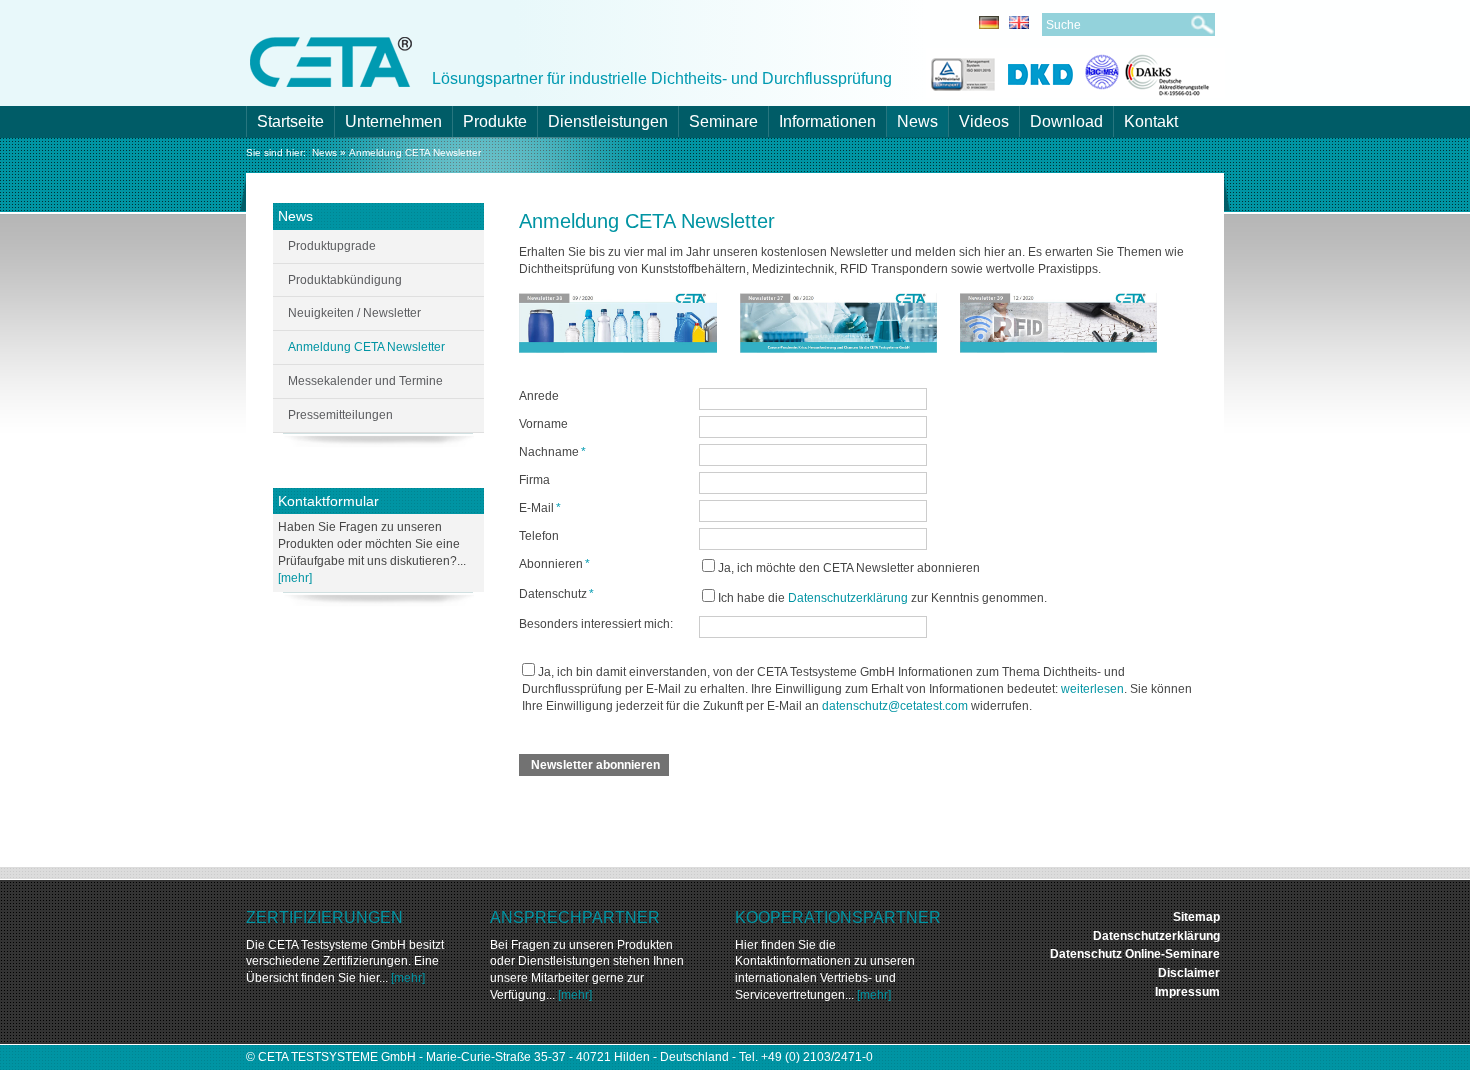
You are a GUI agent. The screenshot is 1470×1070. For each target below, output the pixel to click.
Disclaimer (1189, 973)
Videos (984, 121)
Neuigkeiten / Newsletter (354, 313)
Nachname (552, 452)
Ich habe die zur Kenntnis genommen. (882, 598)
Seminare (723, 121)
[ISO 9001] (960, 71)
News (917, 121)
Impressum (1187, 992)
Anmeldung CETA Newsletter (415, 152)
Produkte (495, 121)
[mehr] (295, 578)
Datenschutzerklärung (848, 598)
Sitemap (1196, 917)
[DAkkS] (1147, 71)
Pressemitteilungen (340, 415)
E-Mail (540, 508)
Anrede (539, 396)
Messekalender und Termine (365, 381)
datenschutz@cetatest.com (895, 706)
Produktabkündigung (345, 280)
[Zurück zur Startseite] (331, 60)
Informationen (827, 121)
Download (1066, 121)
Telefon (539, 536)
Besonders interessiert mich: (596, 624)
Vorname (543, 424)
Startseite (290, 121)
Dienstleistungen (608, 121)
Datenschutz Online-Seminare (1135, 954)
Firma (534, 480)
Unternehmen (393, 121)
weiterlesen (1092, 689)
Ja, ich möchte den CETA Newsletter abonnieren (849, 568)
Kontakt (1151, 121)
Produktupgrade (332, 246)
